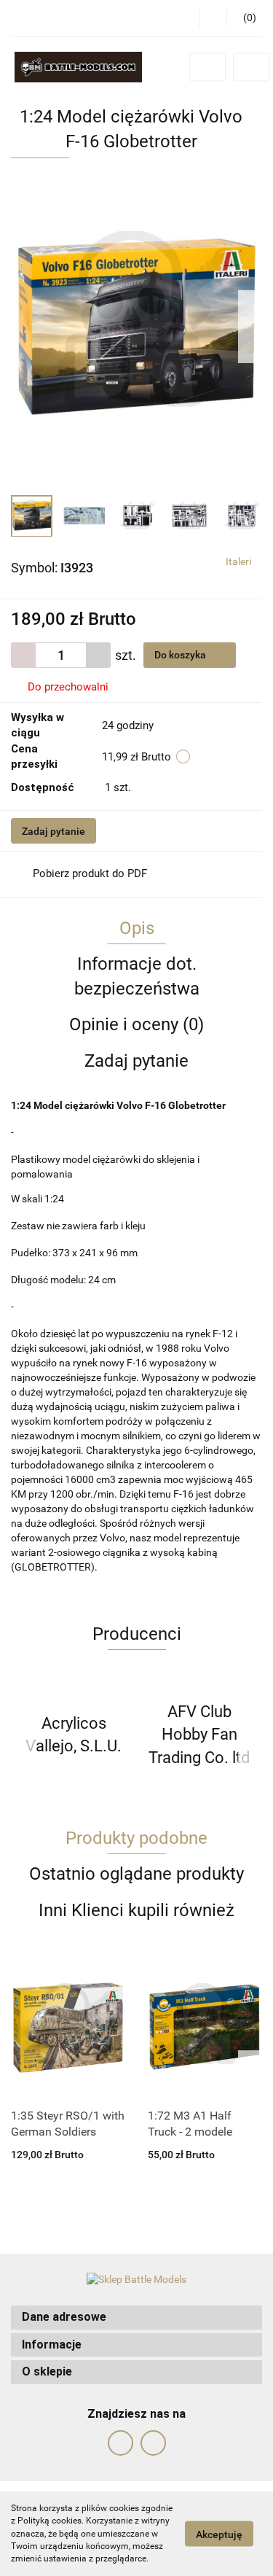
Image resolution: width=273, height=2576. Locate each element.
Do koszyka (181, 655)
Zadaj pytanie (54, 831)
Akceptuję (219, 2534)
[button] (136, 2318)
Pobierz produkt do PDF (90, 873)
